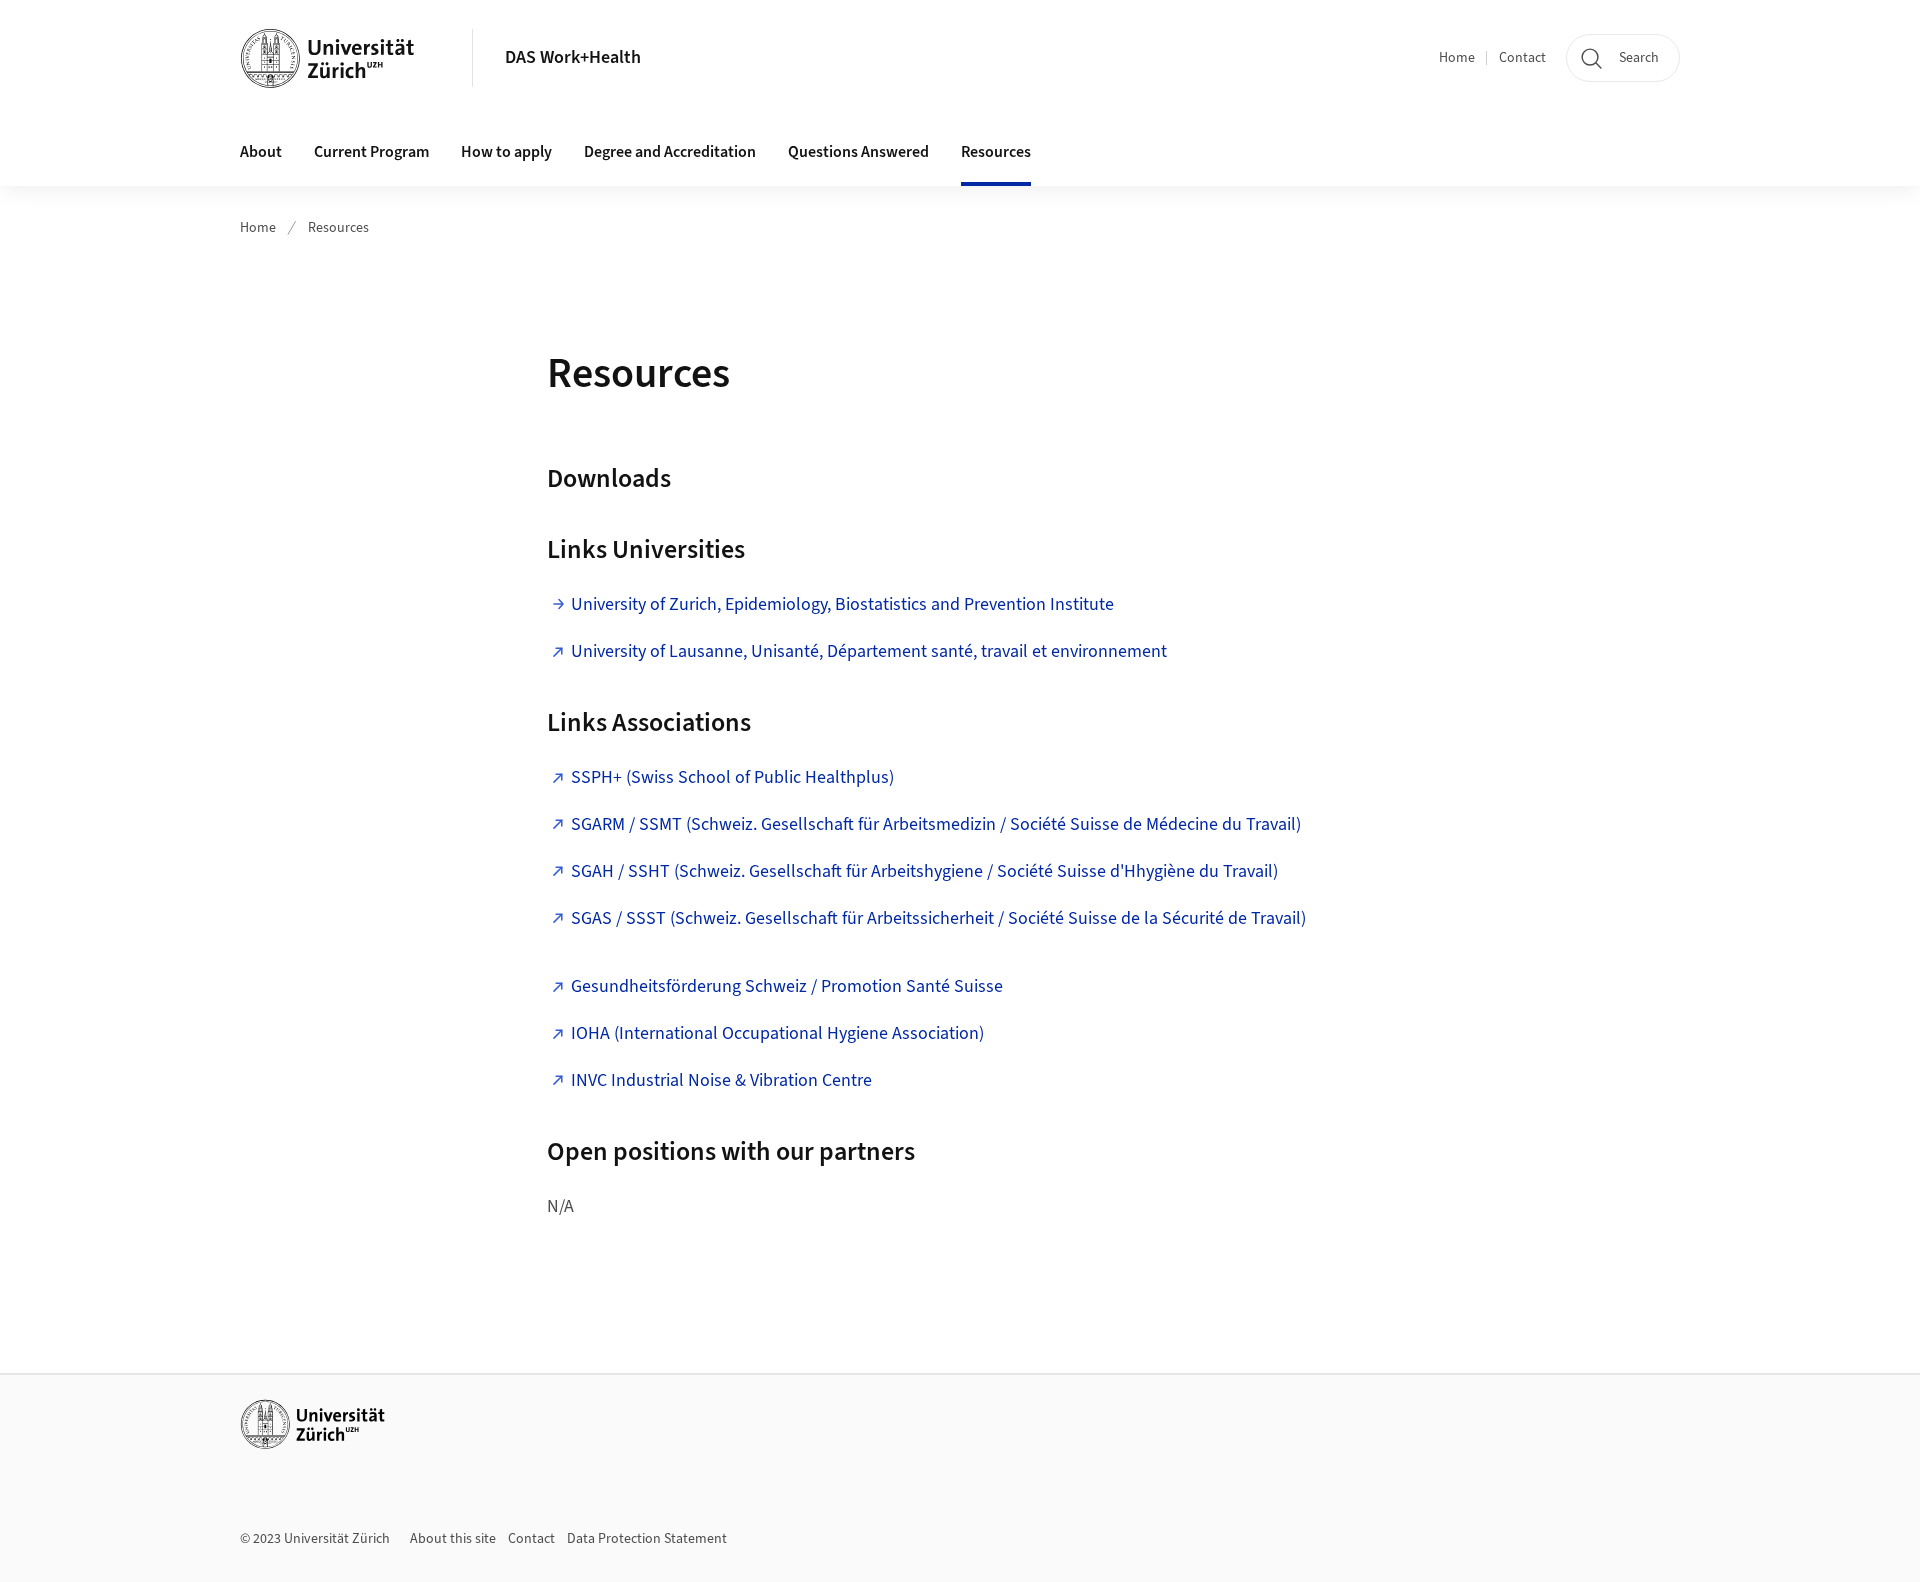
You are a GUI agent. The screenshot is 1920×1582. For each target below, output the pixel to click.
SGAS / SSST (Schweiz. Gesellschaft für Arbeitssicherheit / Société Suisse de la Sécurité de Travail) (938, 918)
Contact (1522, 58)
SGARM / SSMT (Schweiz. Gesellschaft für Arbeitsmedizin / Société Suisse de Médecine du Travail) (936, 824)
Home (1457, 58)
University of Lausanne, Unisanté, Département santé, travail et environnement (869, 651)
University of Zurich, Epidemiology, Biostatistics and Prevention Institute (842, 604)
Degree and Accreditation (670, 152)
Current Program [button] (371, 152)
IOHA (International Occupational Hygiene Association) (779, 1033)
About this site (453, 1539)
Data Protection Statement (647, 1539)
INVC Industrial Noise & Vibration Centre (721, 1080)
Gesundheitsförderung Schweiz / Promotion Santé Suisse (787, 986)
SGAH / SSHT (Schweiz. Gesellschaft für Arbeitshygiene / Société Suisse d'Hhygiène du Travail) (926, 871)
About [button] (261, 152)
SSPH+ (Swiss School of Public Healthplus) (732, 777)
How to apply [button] (506, 152)
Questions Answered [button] (858, 152)
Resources (996, 152)
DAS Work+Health (573, 57)
